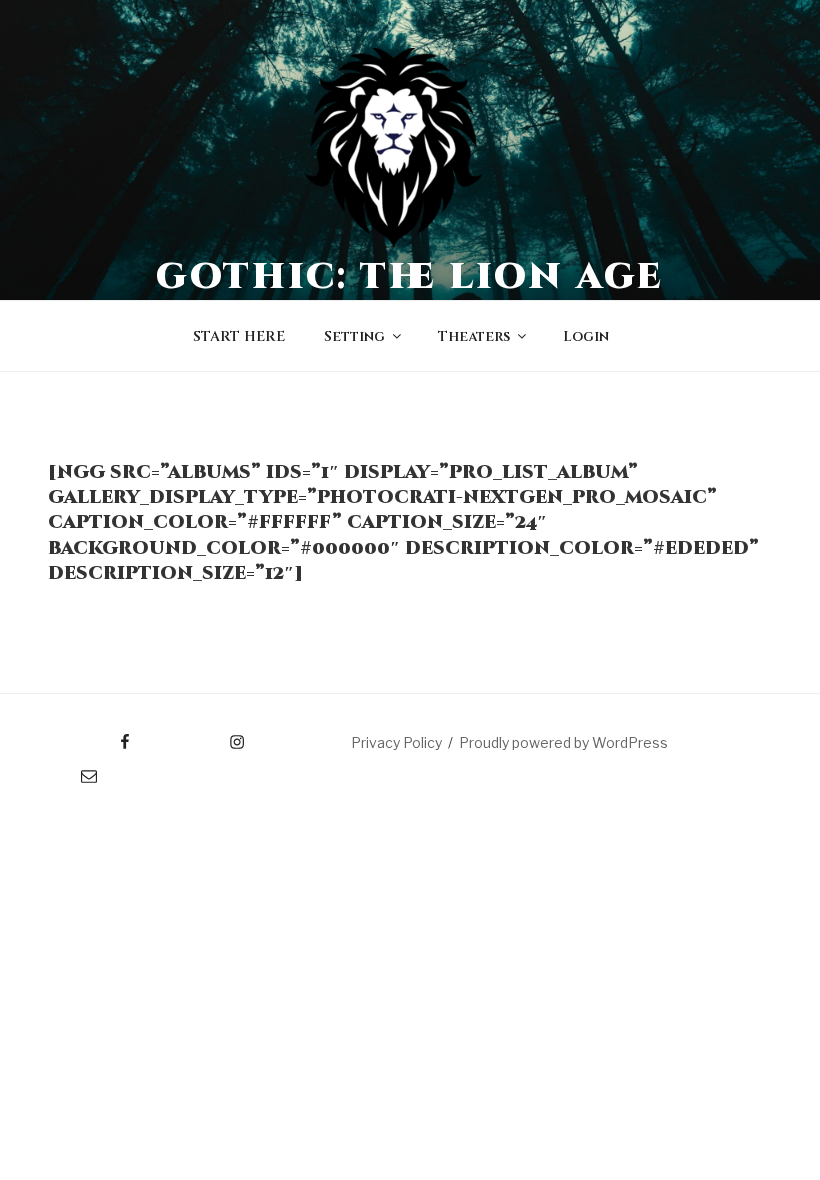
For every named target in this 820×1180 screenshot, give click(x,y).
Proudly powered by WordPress (563, 742)
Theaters (474, 336)
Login (586, 336)
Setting (354, 336)
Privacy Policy (396, 742)
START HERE (239, 336)
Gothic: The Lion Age (410, 277)
